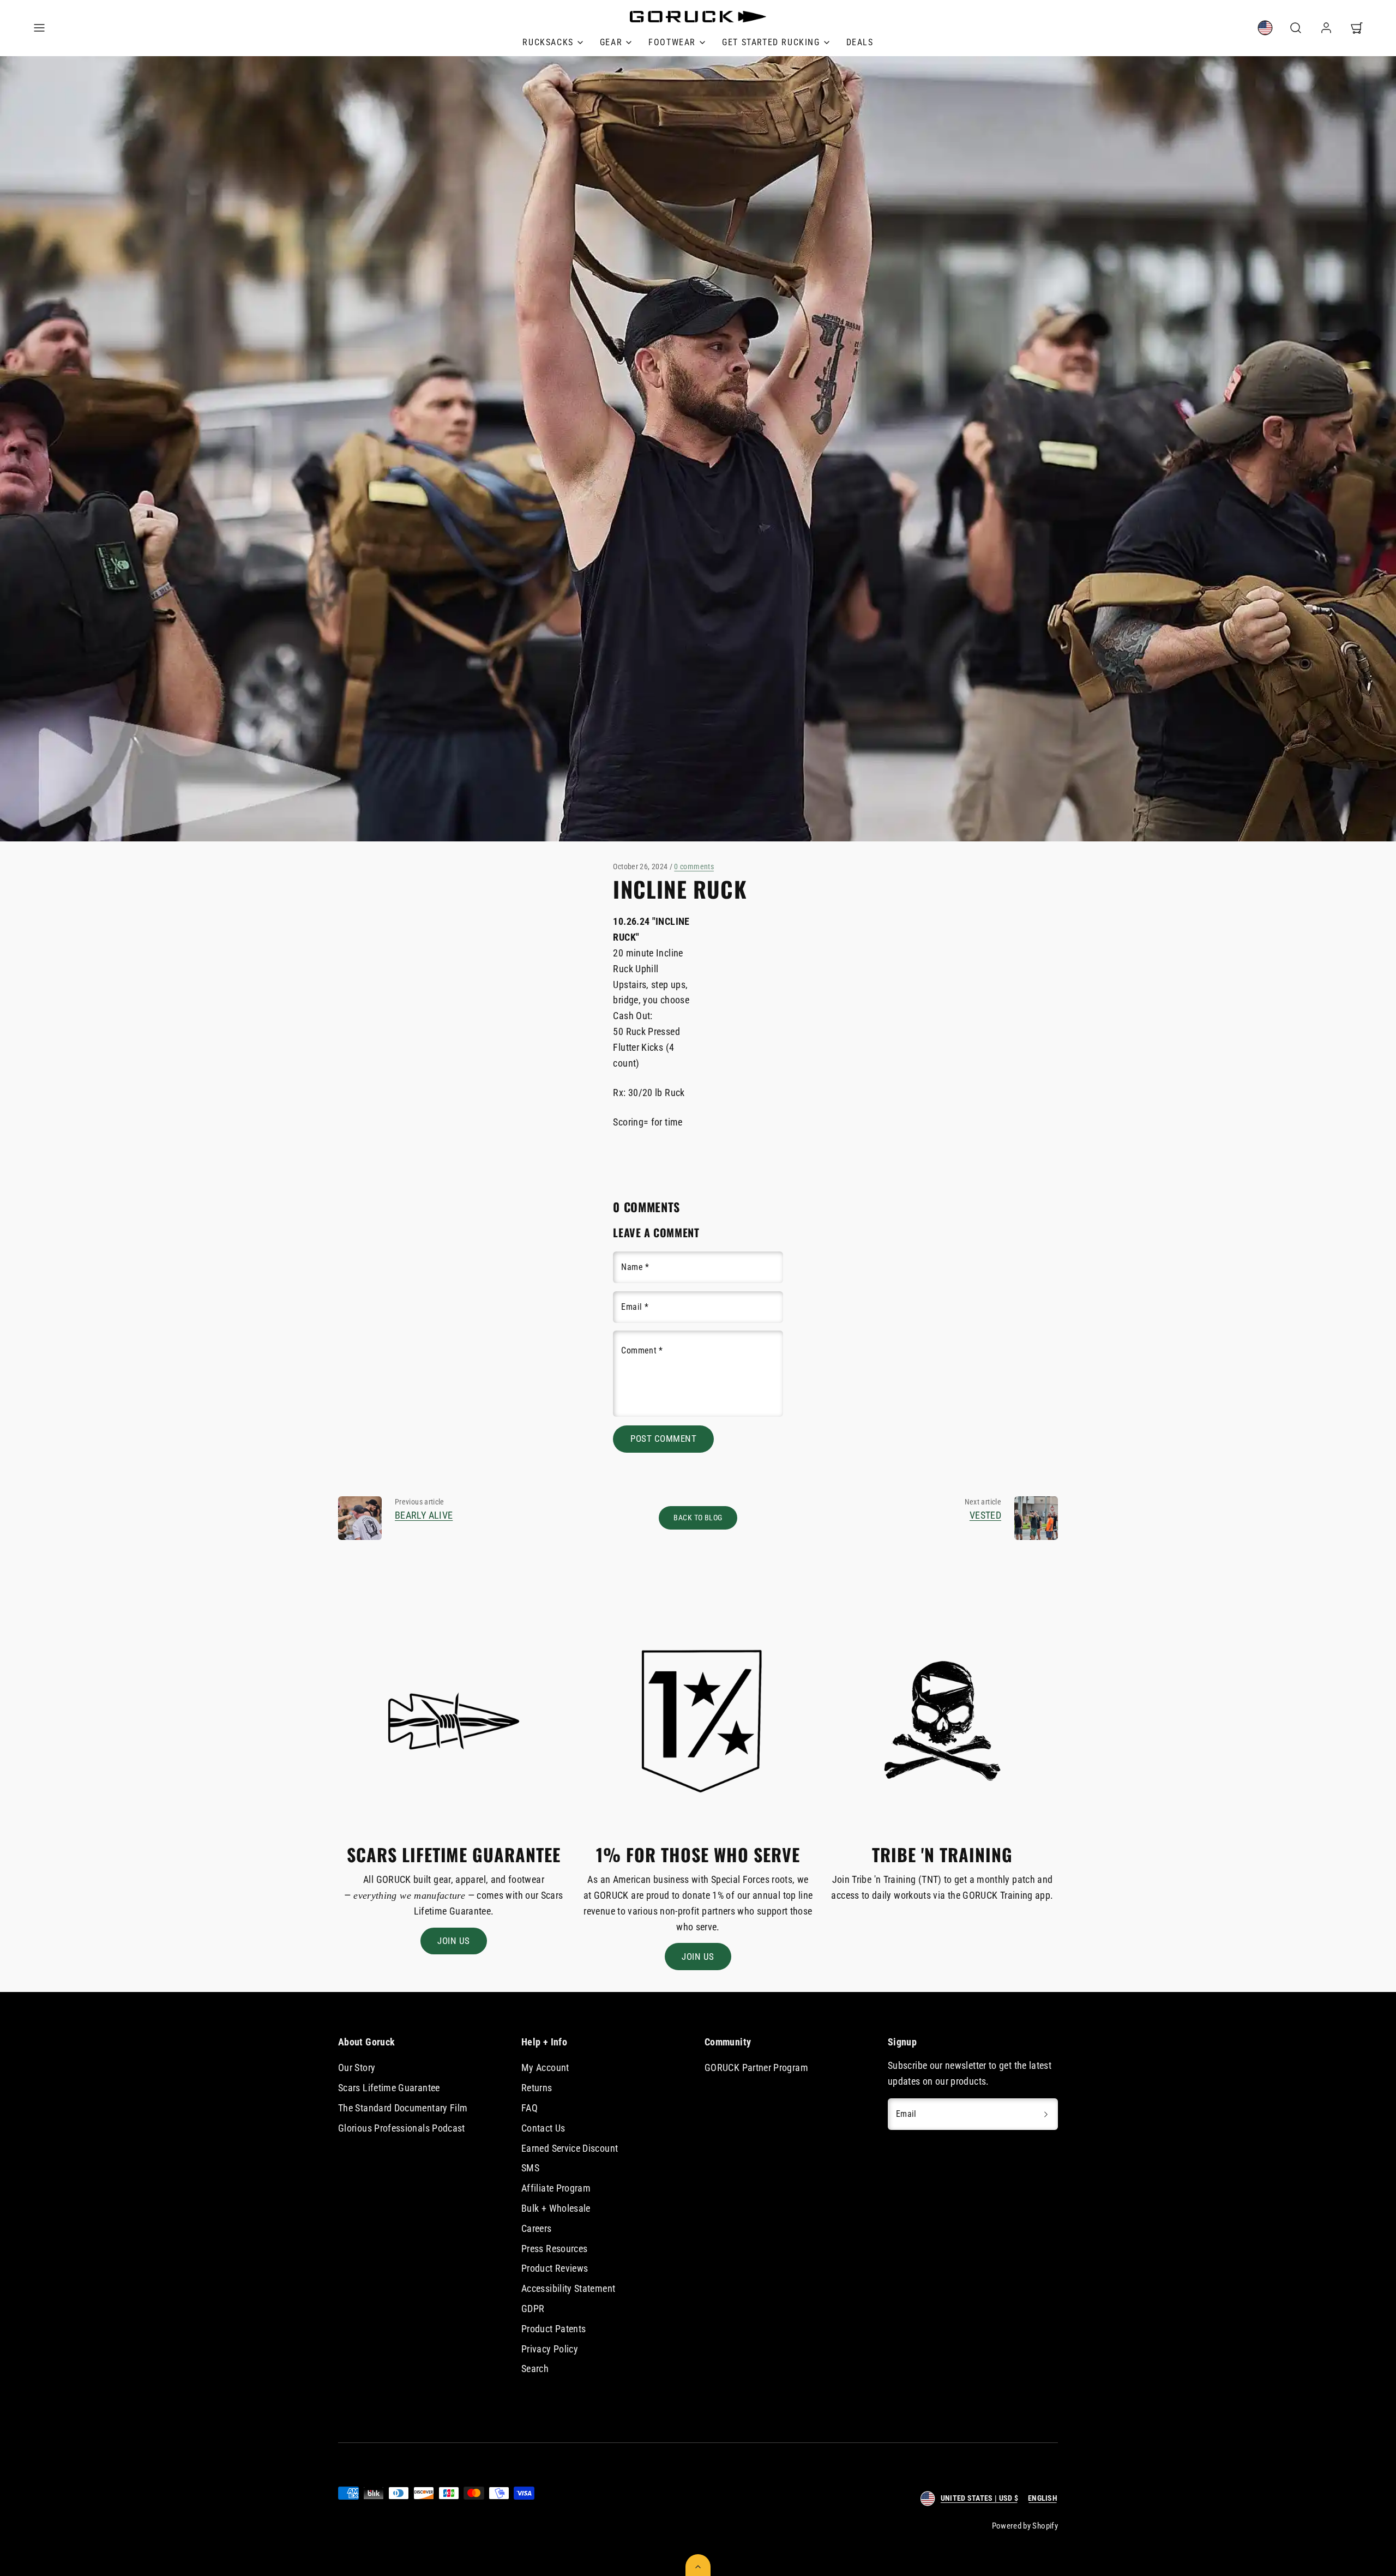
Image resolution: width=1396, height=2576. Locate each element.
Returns (537, 2088)
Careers (537, 2228)
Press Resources (554, 2249)
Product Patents (553, 2329)
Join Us (454, 1941)
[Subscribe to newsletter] (1046, 2114)
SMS (530, 2168)
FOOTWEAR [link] (672, 42)
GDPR (533, 2309)
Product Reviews (555, 2268)
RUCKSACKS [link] (548, 42)
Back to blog (698, 1518)
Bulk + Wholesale (556, 2208)
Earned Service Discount (570, 2148)
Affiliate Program (556, 2188)
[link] (1265, 28)
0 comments (694, 866)
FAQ (529, 2108)
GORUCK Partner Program (756, 2068)
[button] (39, 28)
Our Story (357, 2068)
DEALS (860, 42)
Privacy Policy (550, 2349)
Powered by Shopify (1025, 2526)
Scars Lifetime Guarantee (389, 2088)
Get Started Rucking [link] (771, 42)
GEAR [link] (611, 42)
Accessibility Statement (568, 2288)
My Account (545, 2068)
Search (535, 2369)
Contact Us (543, 2128)
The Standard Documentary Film (403, 2108)
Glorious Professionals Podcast (402, 2128)
